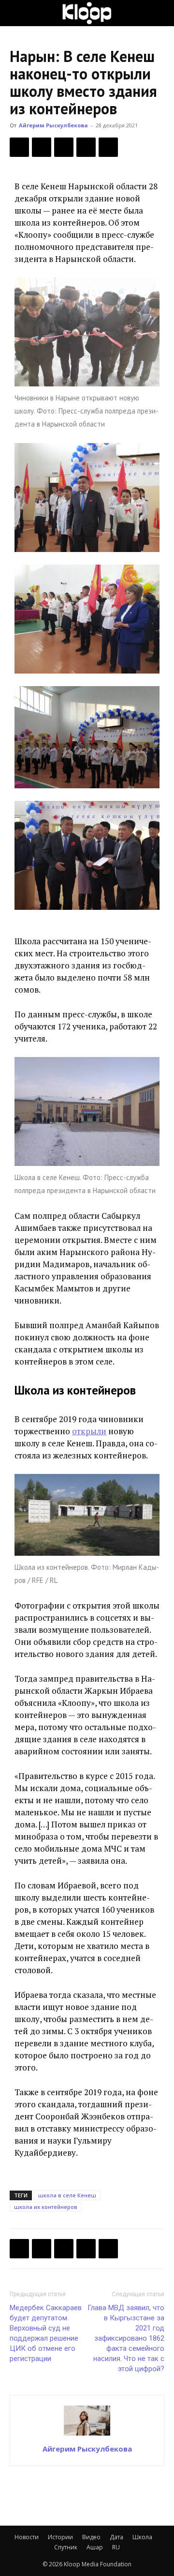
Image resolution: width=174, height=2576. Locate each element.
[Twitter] (42, 147)
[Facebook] (19, 147)
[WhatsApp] (108, 147)
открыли (89, 1431)
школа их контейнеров (46, 2207)
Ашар (95, 2547)
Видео (91, 2537)
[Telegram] (86, 147)
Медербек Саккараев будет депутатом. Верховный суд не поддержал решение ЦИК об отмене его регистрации (46, 2333)
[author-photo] (87, 2435)
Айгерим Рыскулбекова (53, 125)
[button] (16, 13)
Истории (60, 2537)
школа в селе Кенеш (67, 2195)
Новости (27, 2537)
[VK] (64, 147)
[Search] (160, 13)
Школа (142, 2537)
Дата (116, 2537)
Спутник (66, 2547)
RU (116, 2547)
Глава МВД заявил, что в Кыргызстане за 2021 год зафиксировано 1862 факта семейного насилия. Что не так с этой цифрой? (126, 2338)
